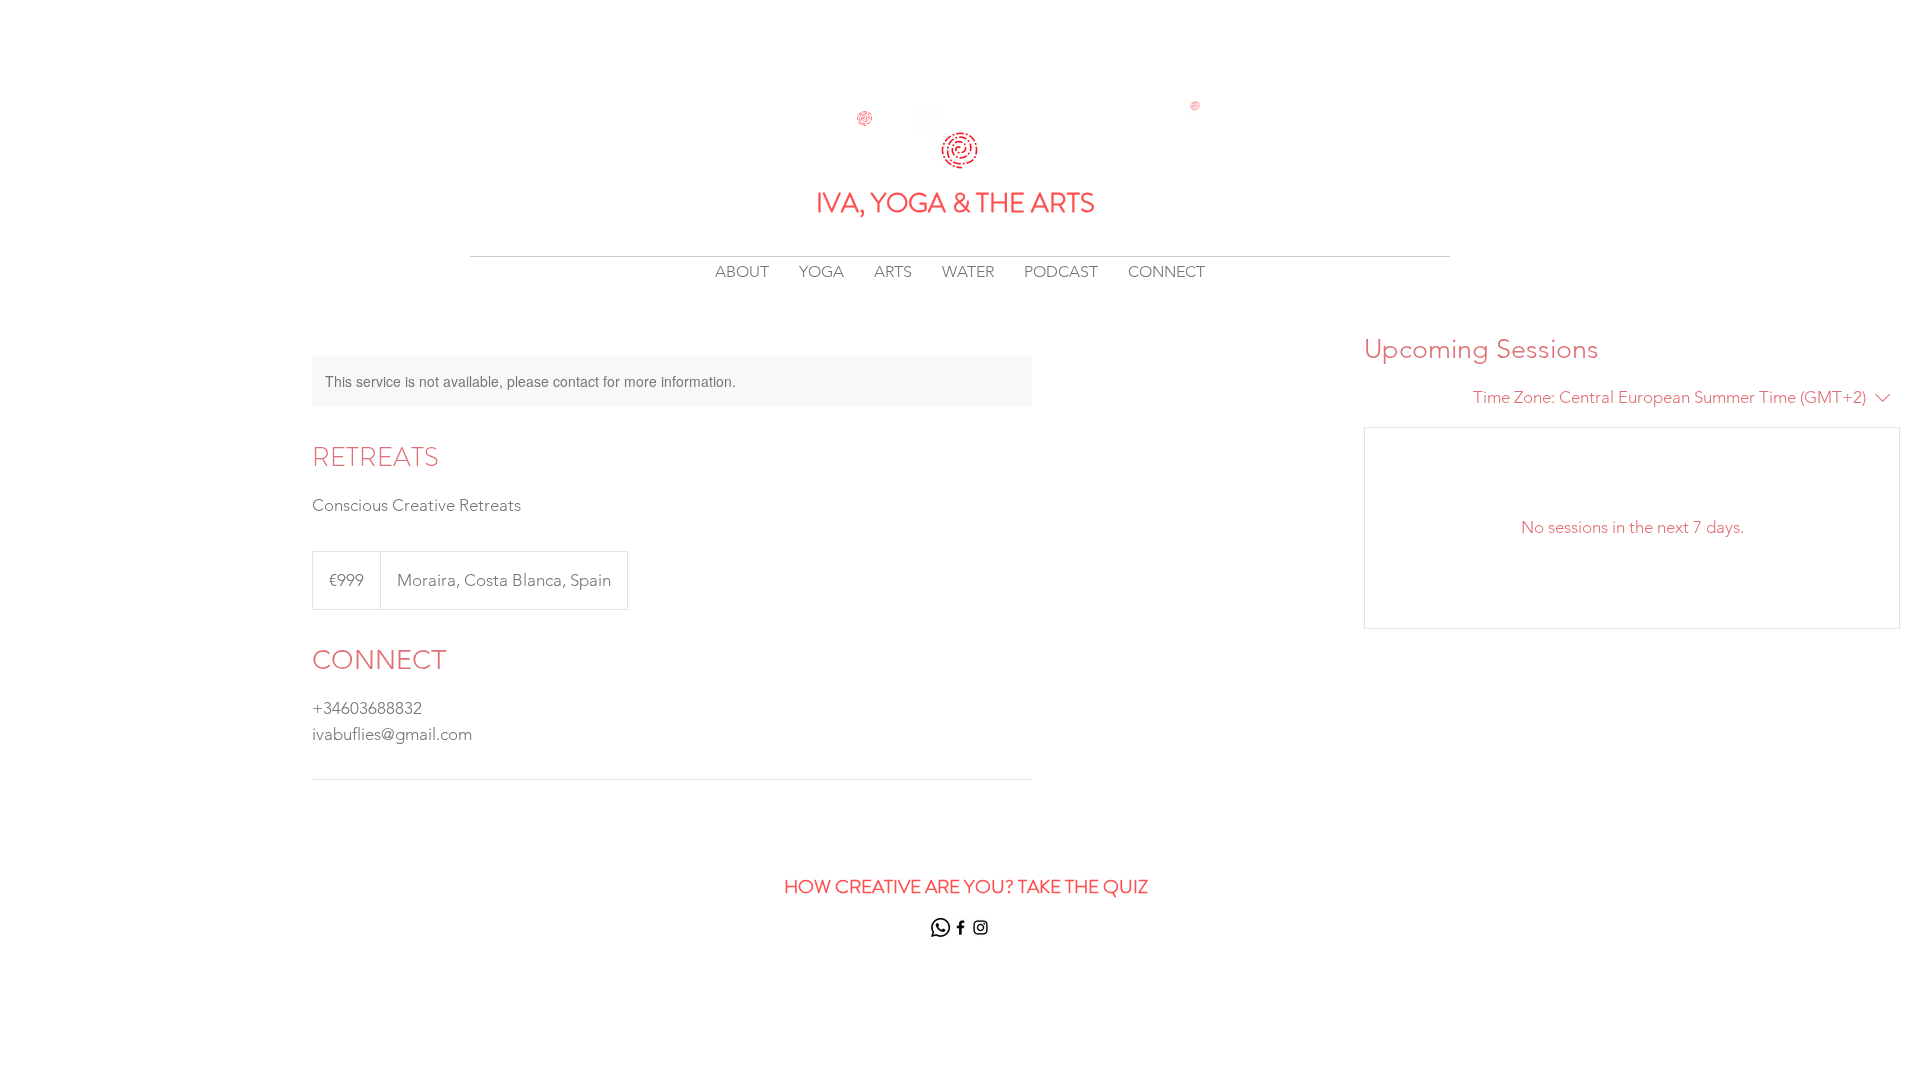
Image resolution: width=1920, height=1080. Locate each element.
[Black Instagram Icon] (980, 927)
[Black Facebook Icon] (960, 927)
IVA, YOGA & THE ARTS (955, 203)
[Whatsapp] (940, 927)
